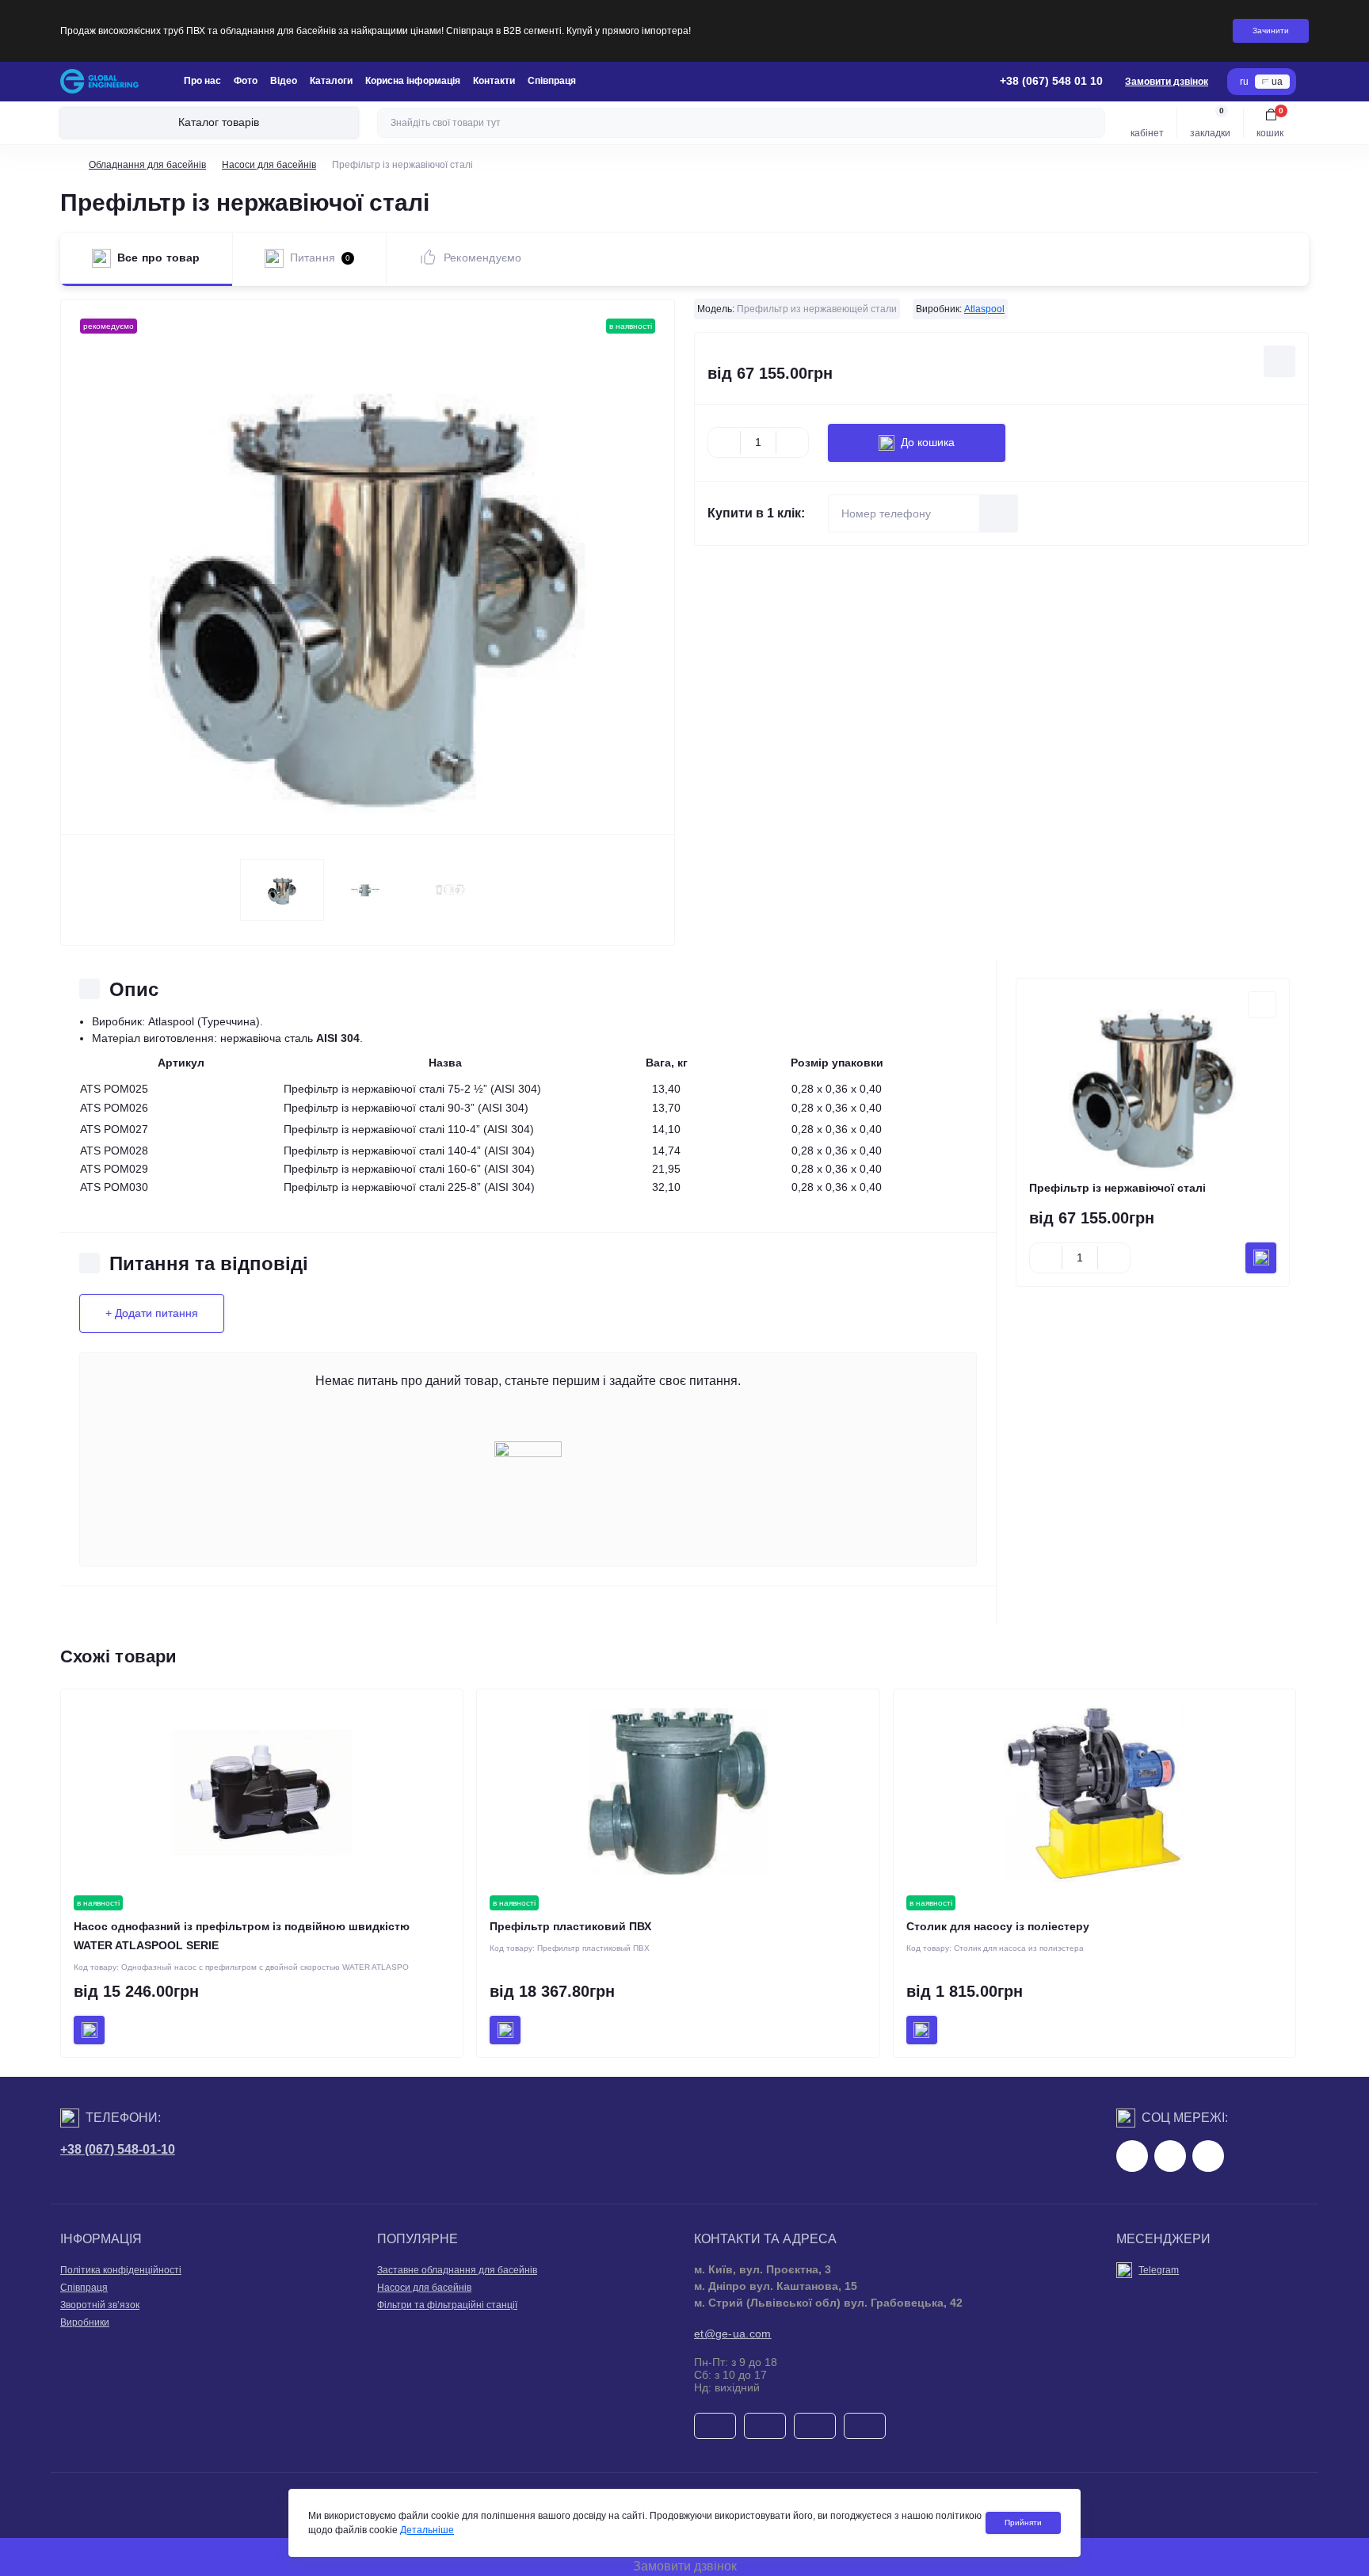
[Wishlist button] (1279, 361)
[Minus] (724, 443)
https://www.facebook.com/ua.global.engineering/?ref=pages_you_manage (1132, 2156)
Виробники (85, 2322)
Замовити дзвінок (1167, 82)
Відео (284, 81)
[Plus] (792, 443)
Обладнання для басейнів (147, 165)
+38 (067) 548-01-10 (118, 2149)
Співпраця (552, 81)
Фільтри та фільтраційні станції (447, 2305)
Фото (246, 81)
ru (1244, 82)
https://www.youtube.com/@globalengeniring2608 (1208, 2156)
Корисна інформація (413, 81)
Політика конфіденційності (121, 2270)
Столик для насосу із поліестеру (998, 1926)
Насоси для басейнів (269, 165)
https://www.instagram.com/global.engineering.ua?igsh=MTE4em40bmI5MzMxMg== (1170, 2156)
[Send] (999, 513)
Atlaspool (984, 309)
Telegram (1159, 2270)
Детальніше (427, 2530)
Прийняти (1023, 2523)
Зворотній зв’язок (100, 2305)
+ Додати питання (152, 1313)
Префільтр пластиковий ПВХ (570, 1926)
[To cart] (1261, 1258)
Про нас (202, 81)
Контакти (494, 81)
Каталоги (331, 81)
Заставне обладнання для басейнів (457, 2270)
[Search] (1091, 123)
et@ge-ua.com (733, 2334)
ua (1277, 82)
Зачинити (1271, 31)
